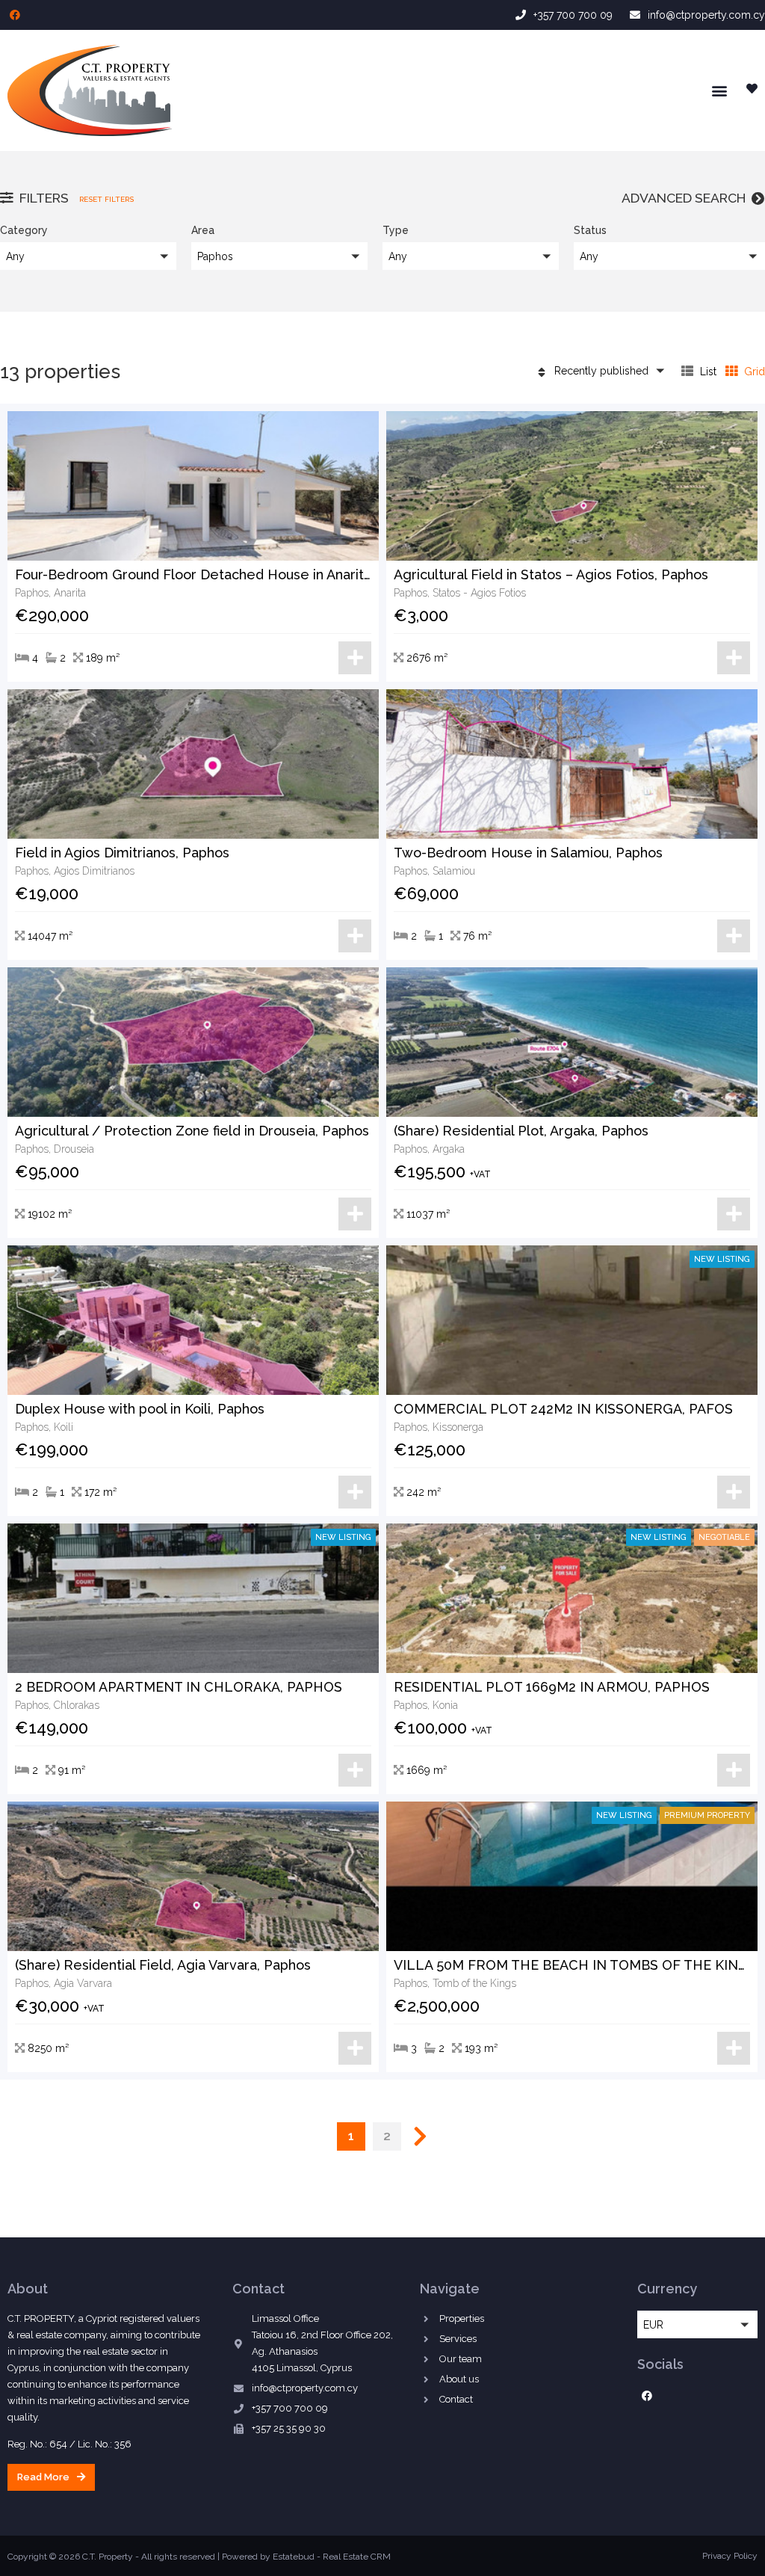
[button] (719, 90)
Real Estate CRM (357, 2557)
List (707, 372)
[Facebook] (15, 15)
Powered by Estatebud (268, 2557)
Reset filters (106, 199)
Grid (753, 372)
